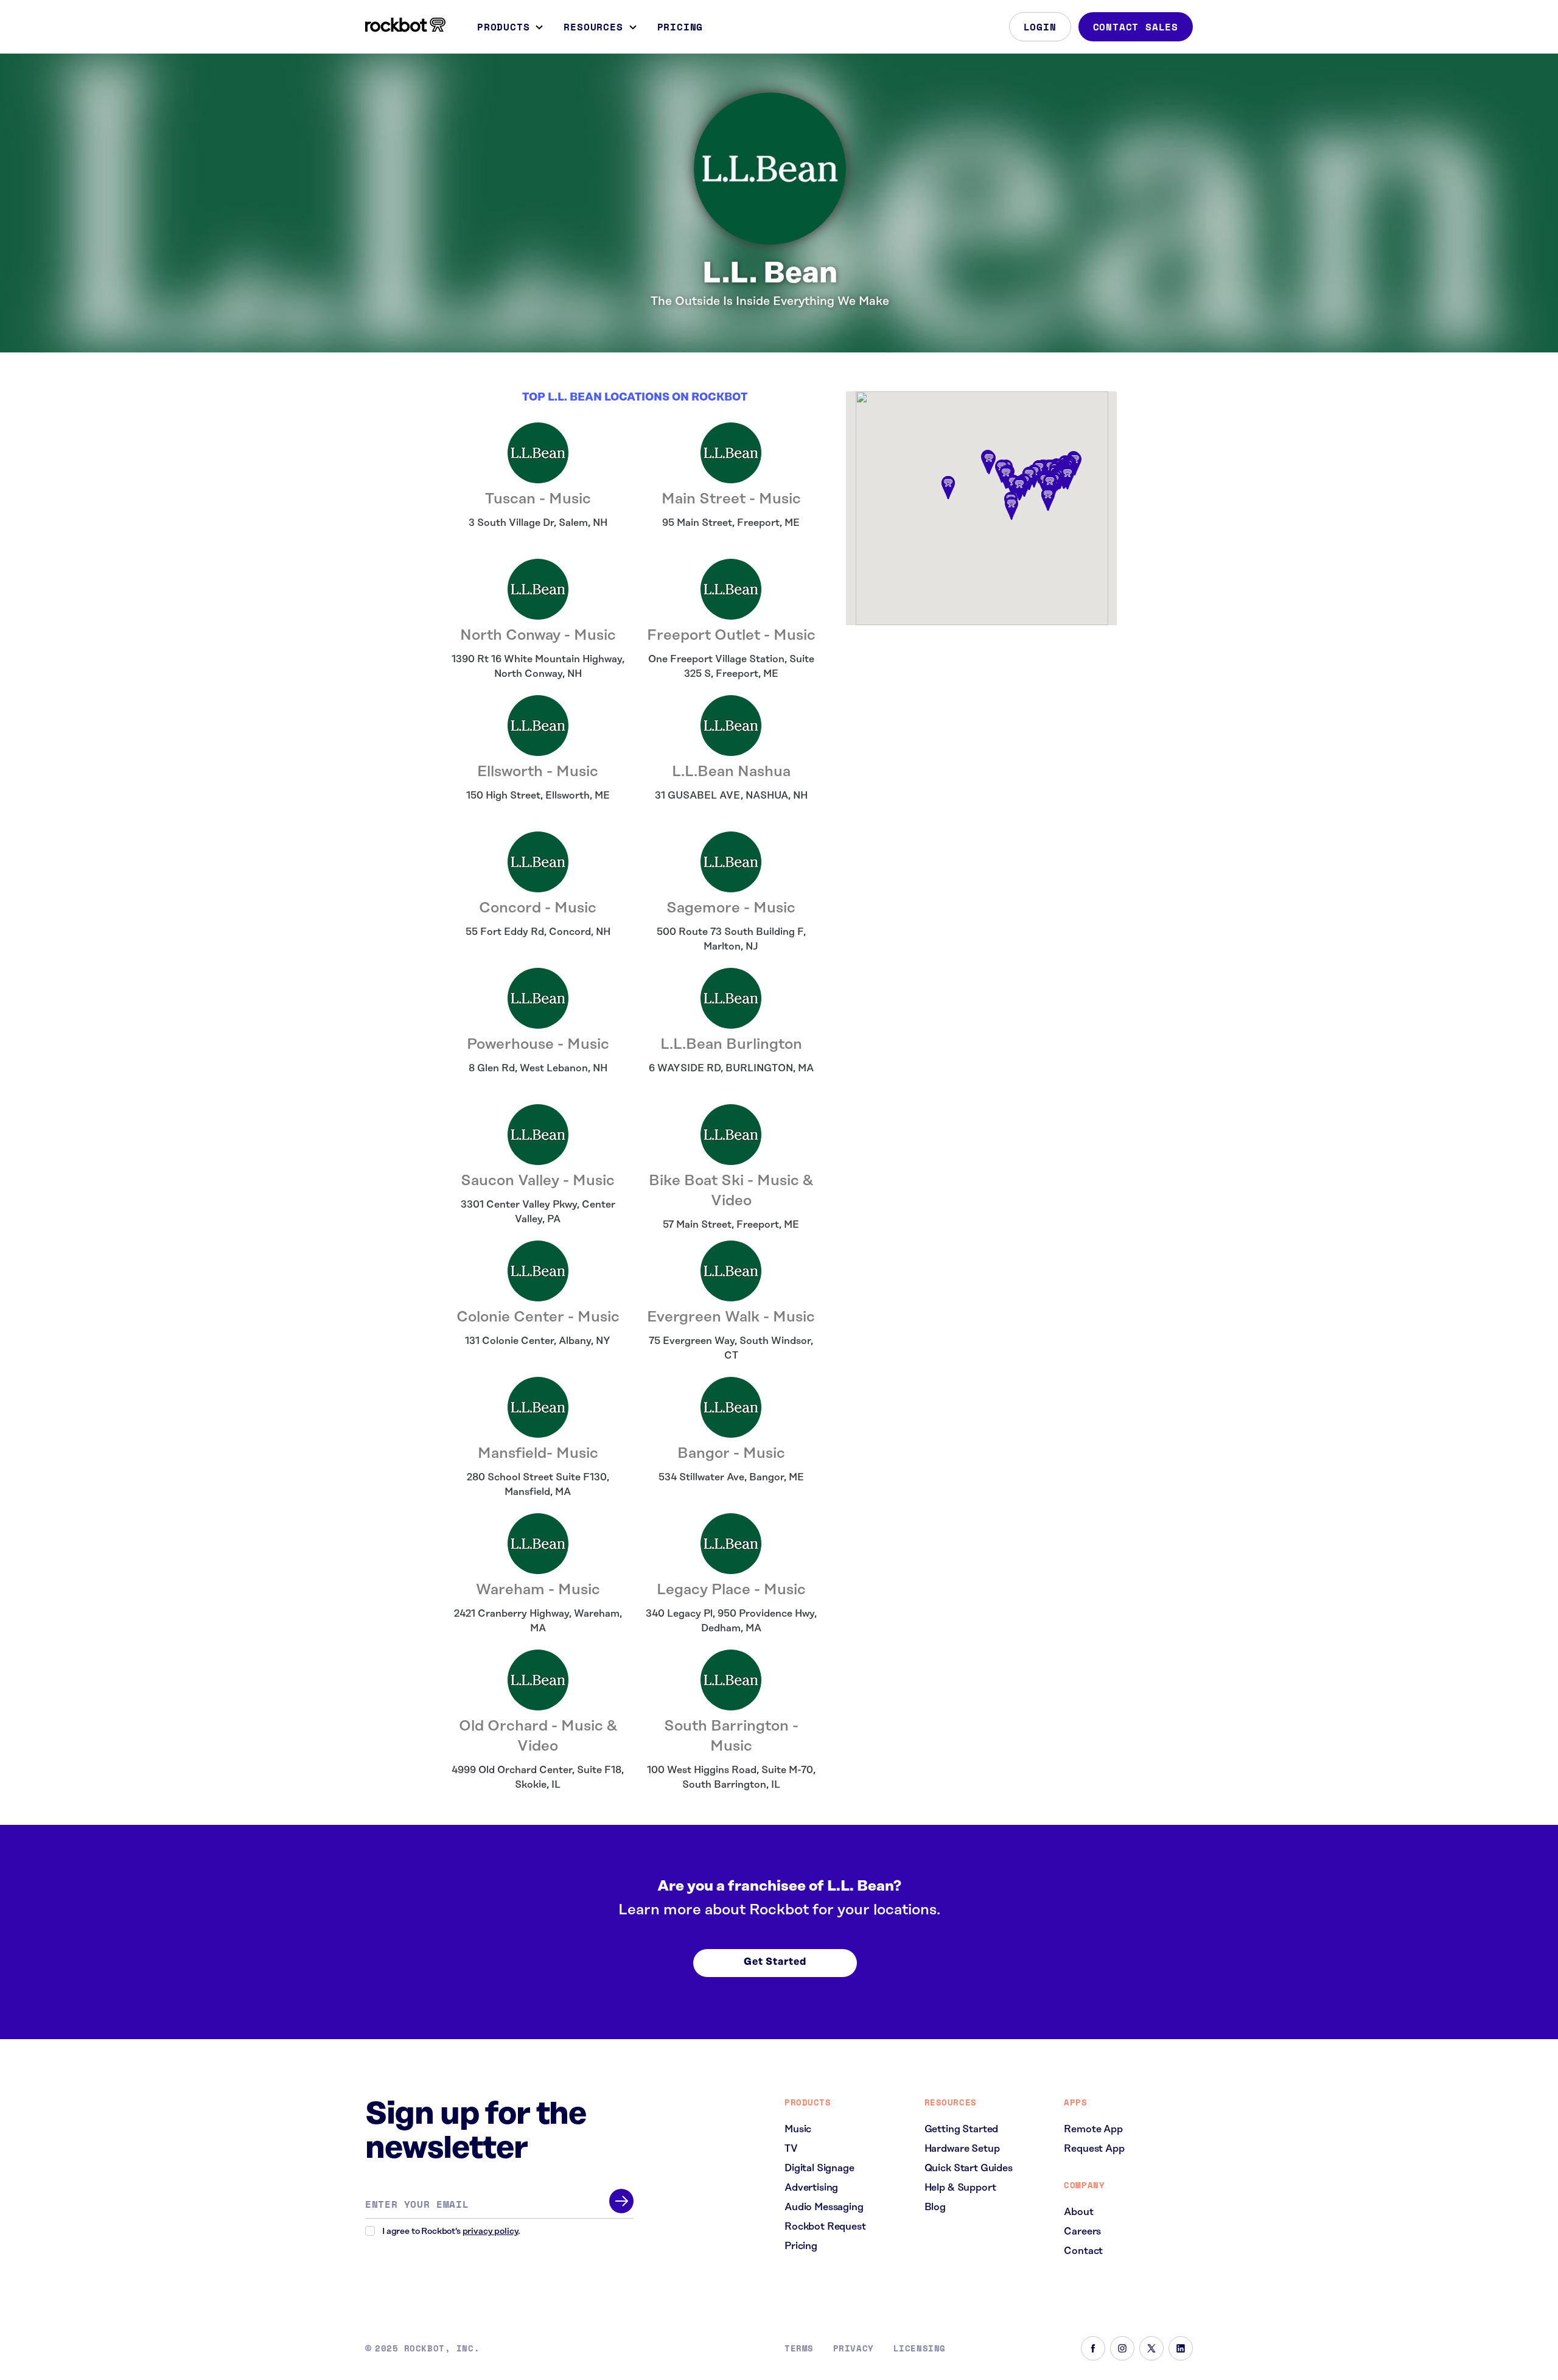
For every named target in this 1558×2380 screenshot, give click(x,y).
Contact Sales (1136, 27)
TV (791, 2149)
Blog (935, 2207)
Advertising (811, 2188)
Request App (1094, 2149)
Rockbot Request (825, 2227)
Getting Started (962, 2129)
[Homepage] (405, 25)
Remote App (1093, 2129)
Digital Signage (819, 2168)
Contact (1083, 2251)
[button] (1050, 486)
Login (1040, 27)
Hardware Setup (962, 2149)
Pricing (680, 27)
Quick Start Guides (969, 2168)
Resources (593, 27)
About (1078, 2212)
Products (503, 27)
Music (798, 2129)
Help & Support (960, 2188)
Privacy (854, 2348)
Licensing (920, 2348)
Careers (1082, 2231)
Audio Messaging (824, 2207)
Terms (799, 2348)
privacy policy (491, 2231)
